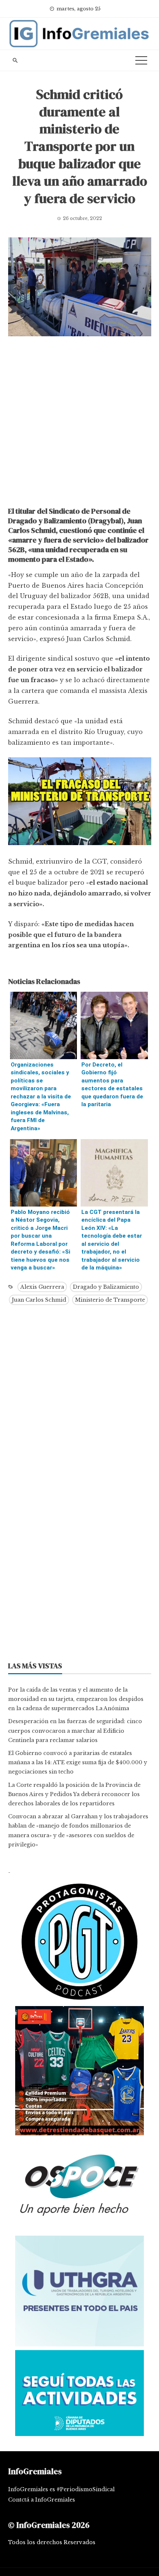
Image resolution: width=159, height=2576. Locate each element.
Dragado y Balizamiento (106, 1287)
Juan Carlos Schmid (39, 1300)
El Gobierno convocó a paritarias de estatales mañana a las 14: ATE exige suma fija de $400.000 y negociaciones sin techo (78, 1762)
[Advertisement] (79, 423)
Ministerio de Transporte (110, 1300)
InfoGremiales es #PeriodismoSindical (61, 2489)
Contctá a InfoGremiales (42, 2500)
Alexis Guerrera (42, 1287)
